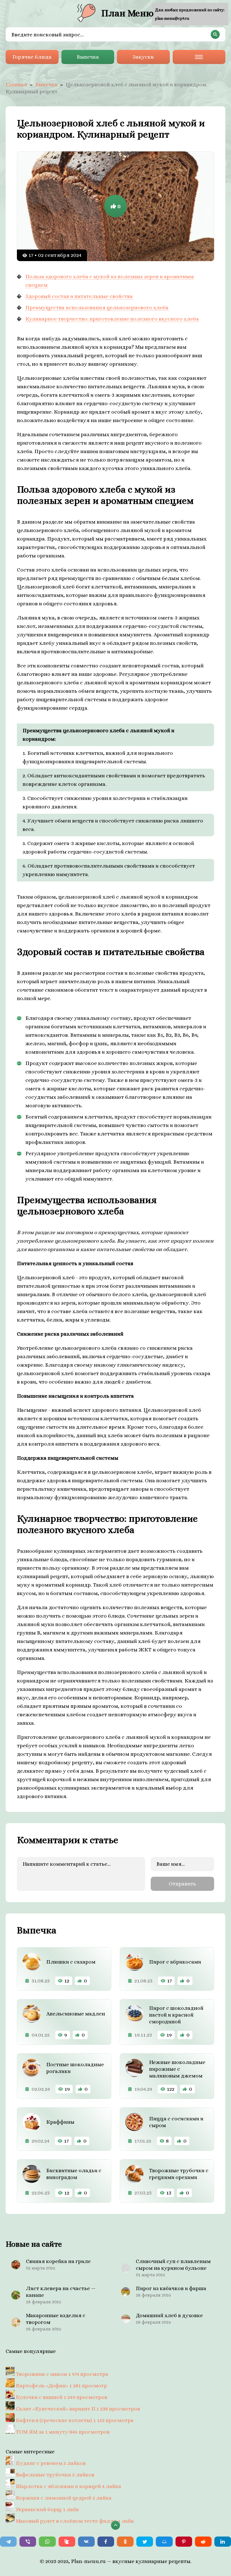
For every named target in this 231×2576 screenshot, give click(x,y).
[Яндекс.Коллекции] (67, 2542)
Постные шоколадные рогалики (75, 2068)
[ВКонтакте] (86, 2542)
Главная (16, 84)
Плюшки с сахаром (71, 1962)
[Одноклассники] (125, 2542)
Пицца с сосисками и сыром (176, 2122)
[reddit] (203, 2542)
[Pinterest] (184, 2542)
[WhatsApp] (47, 2542)
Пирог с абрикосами (175, 1962)
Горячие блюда (32, 57)
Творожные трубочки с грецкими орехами (179, 2174)
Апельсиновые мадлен (76, 2014)
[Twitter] (145, 2542)
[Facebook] (106, 2542)
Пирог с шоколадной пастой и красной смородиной (176, 2015)
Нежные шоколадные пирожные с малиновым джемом (177, 2069)
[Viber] (28, 2542)
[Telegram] (8, 2542)
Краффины (60, 2122)
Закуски (143, 57)
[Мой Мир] (164, 2542)
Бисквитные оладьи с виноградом (74, 2174)
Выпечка (88, 57)
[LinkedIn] (223, 2542)
